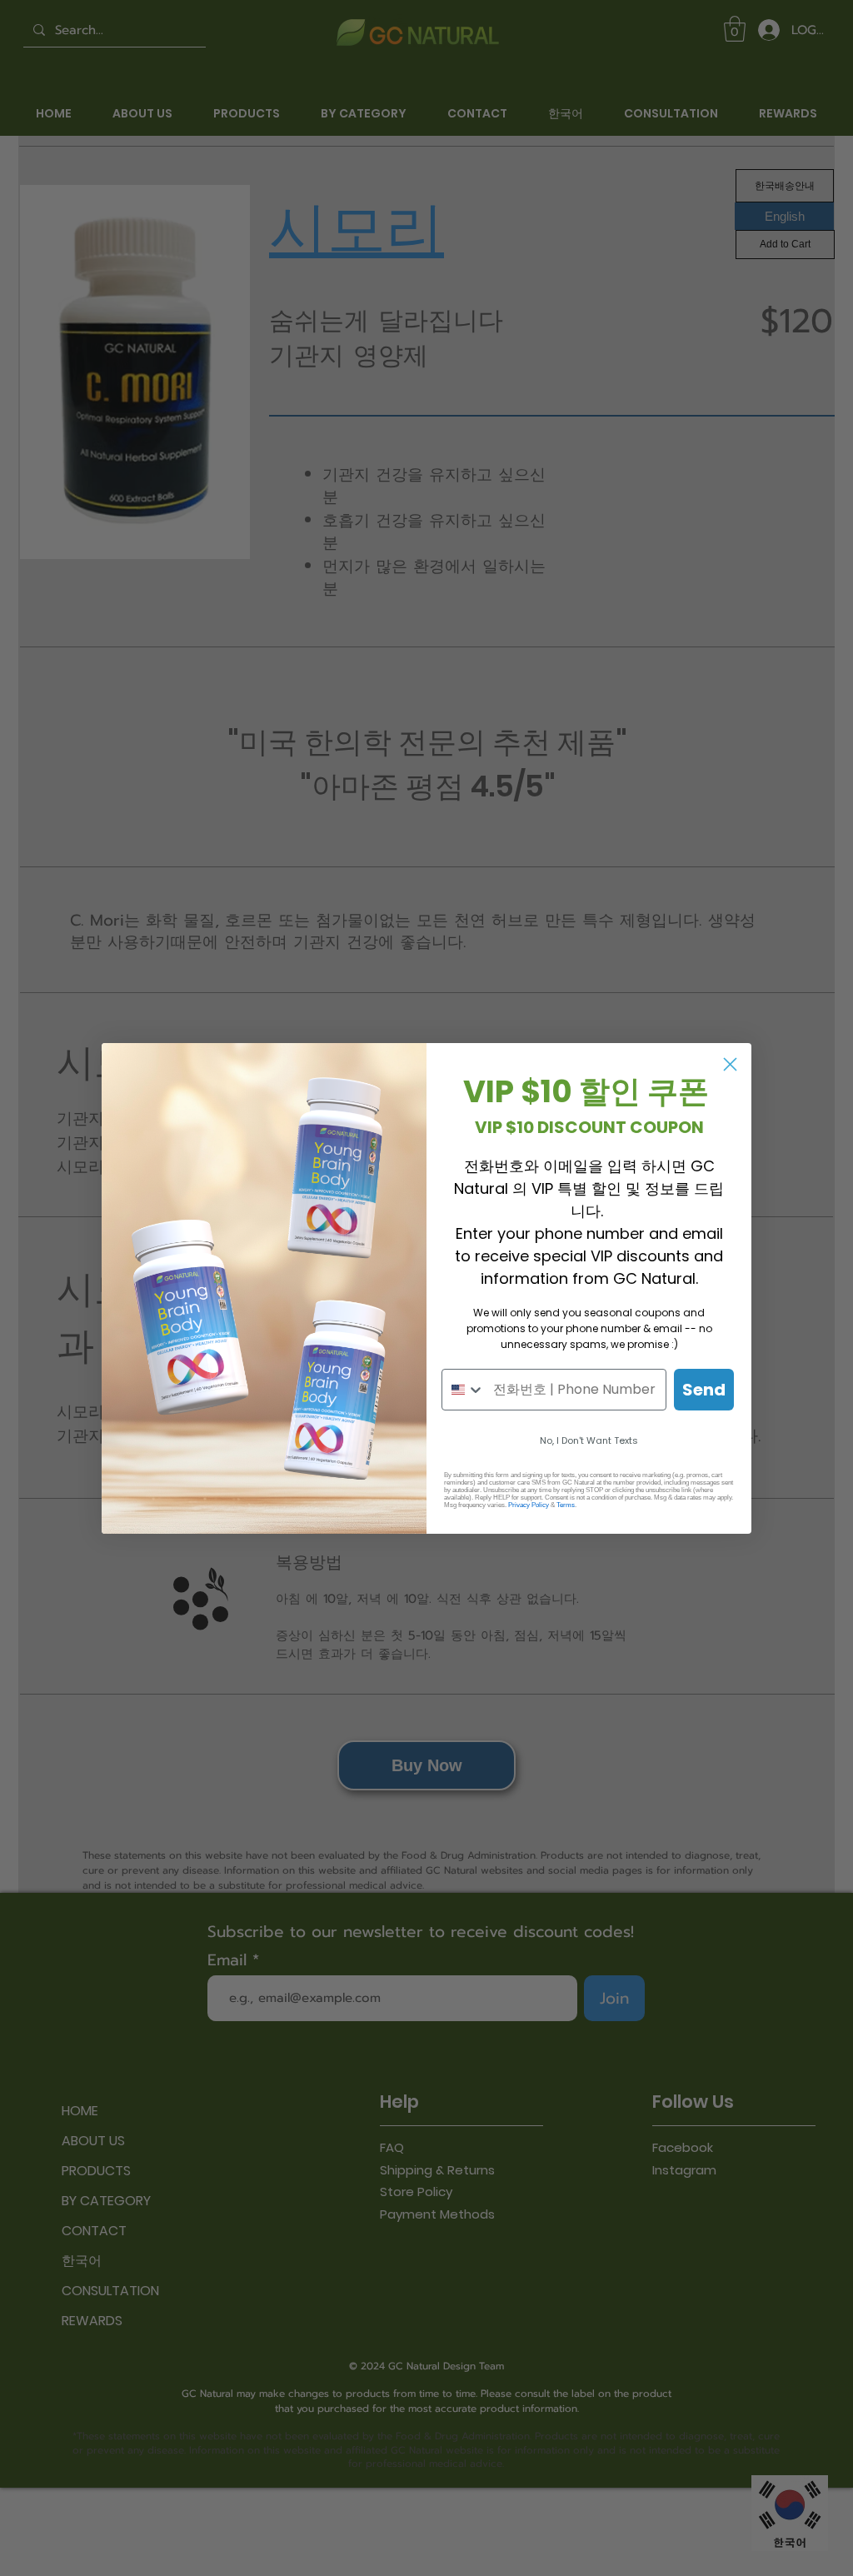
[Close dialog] (730, 1064)
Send (704, 1390)
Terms (566, 1505)
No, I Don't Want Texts (589, 1440)
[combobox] (464, 1390)
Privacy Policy (529, 1505)
